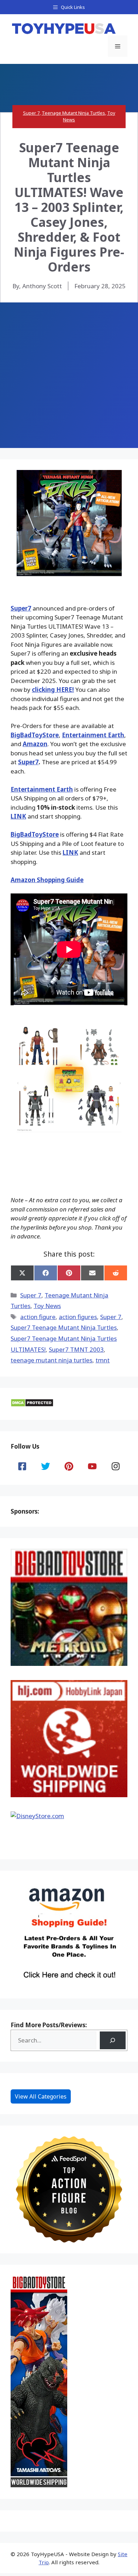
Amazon (35, 744)
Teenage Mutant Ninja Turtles (73, 113)
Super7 (21, 608)
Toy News (47, 1306)
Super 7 (31, 113)
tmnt (103, 1360)
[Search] (113, 2041)
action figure (38, 1317)
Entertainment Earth (93, 735)
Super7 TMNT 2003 (76, 1349)
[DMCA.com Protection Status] (32, 1405)
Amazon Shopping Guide (47, 880)
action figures (78, 1317)
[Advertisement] (69, 375)
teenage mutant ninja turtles (51, 1360)
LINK (18, 816)
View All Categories (41, 2096)
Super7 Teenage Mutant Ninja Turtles (64, 1327)
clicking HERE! (53, 690)
